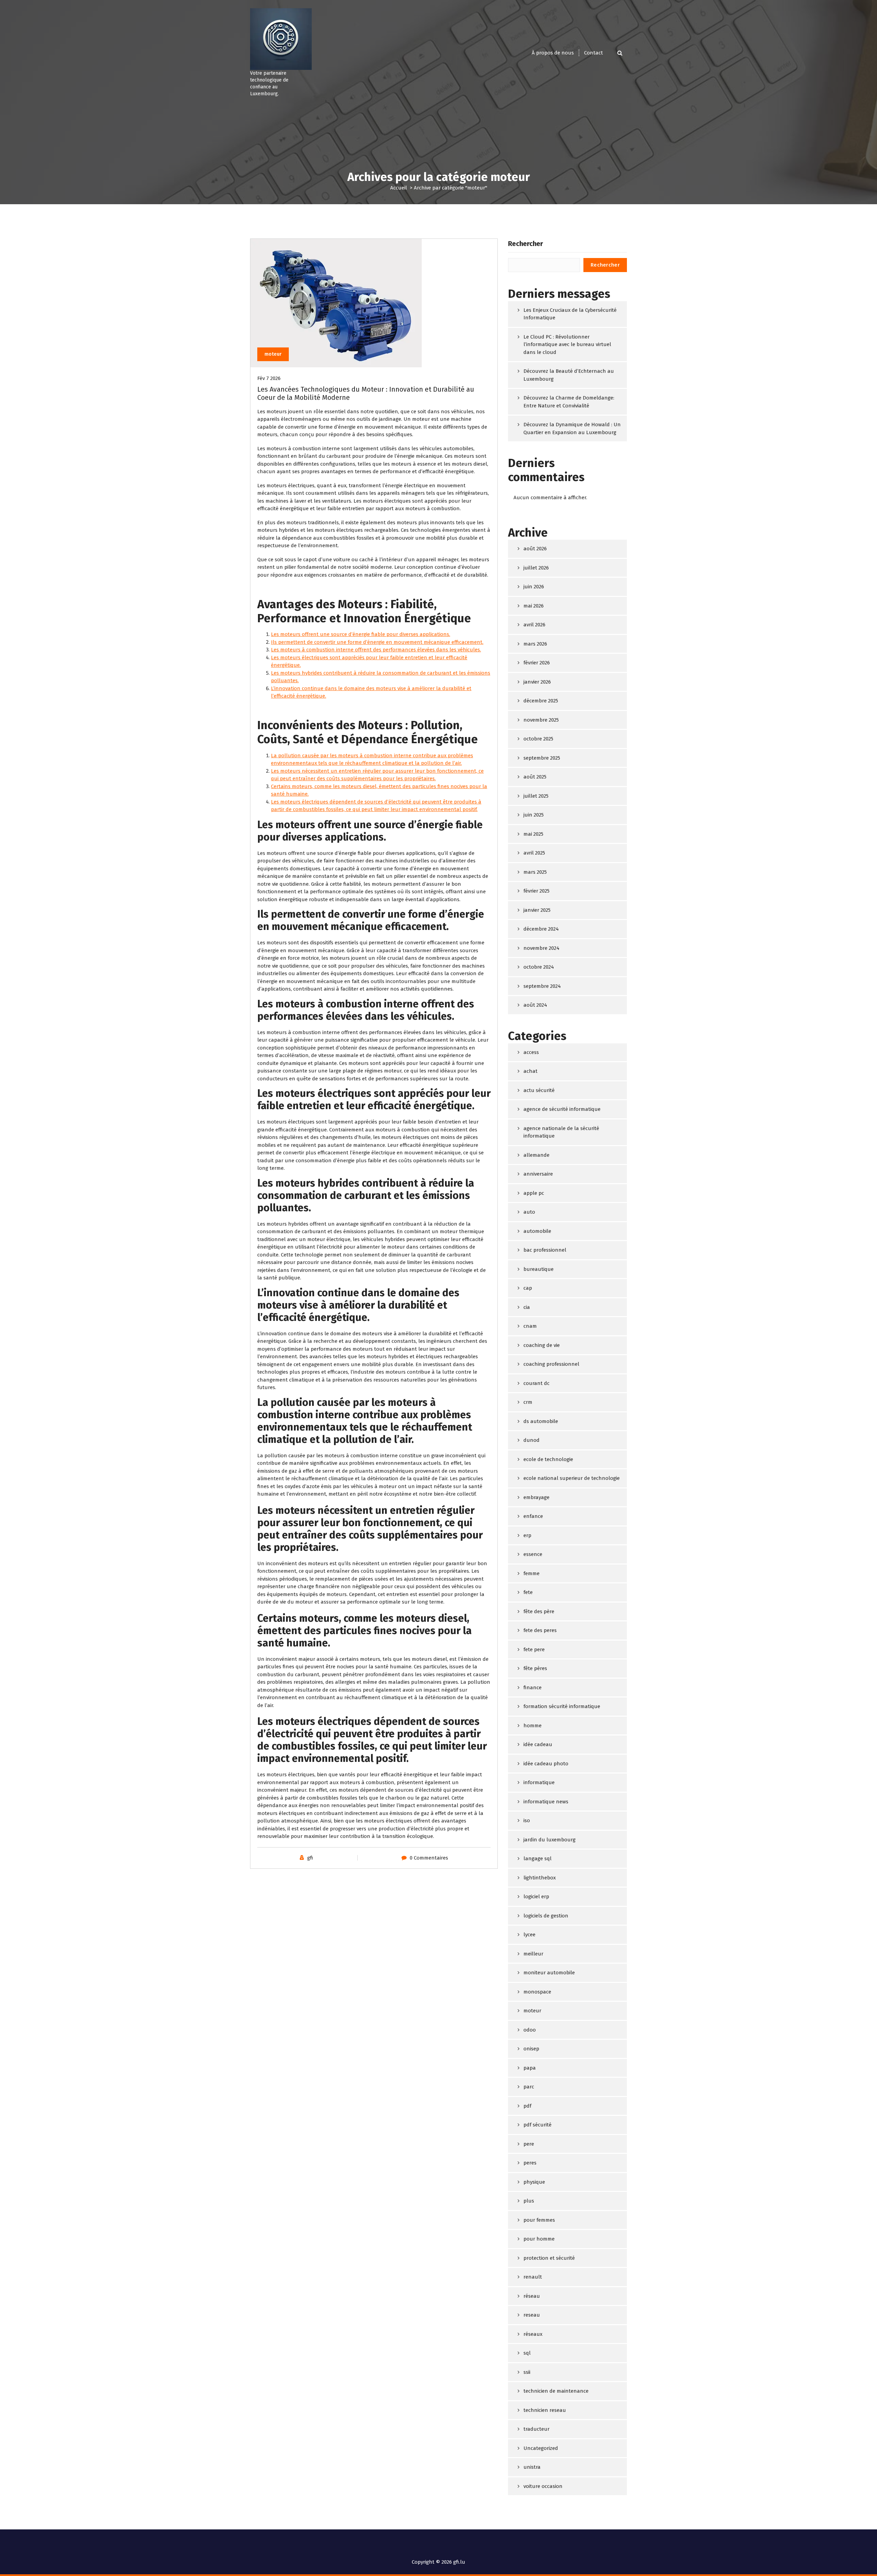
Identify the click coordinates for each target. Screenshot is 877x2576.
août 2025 (535, 777)
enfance (533, 1516)
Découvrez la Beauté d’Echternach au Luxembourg (569, 375)
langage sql (538, 1859)
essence (533, 1554)
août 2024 (535, 1005)
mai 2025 (533, 834)
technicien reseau (545, 2410)
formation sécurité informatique (562, 1706)
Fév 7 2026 (269, 378)
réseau (532, 2296)
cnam (530, 1326)
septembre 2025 (542, 758)
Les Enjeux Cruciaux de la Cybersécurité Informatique (570, 314)
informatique (539, 1782)
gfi (310, 1858)
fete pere (534, 1649)
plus (529, 2201)
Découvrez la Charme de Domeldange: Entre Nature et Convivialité (569, 402)
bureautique (539, 1269)
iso (527, 1820)
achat (530, 1071)
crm (528, 1402)
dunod (532, 1440)
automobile (537, 1231)
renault (533, 2277)
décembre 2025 (541, 701)
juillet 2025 (536, 796)
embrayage (536, 1497)
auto (529, 1212)
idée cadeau (538, 1744)
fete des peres (540, 1630)
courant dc (536, 1383)
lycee (529, 1935)
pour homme (539, 2239)
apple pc (534, 1193)
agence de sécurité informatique (562, 1109)
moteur (273, 354)
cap (528, 1288)
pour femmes (539, 2220)
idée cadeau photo (546, 1764)
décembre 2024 (541, 929)
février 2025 (536, 891)
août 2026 (535, 549)
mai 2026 (534, 606)
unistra (532, 2467)
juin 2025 (534, 815)
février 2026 (537, 663)
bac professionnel (545, 1250)
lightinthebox (540, 1878)
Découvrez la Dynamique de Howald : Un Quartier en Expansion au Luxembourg (572, 428)
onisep (531, 2049)
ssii (527, 2372)
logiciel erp (536, 1897)
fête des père (539, 1611)
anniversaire (538, 1174)
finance (533, 1688)
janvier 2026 (537, 682)
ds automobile (541, 1421)
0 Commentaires (429, 1858)
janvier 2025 (537, 910)
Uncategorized (541, 2448)
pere (529, 2144)
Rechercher (526, 244)
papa (530, 2068)
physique (534, 2182)
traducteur (536, 2429)
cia (527, 1307)
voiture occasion (543, 2486)
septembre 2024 (542, 986)
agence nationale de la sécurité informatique (561, 1132)
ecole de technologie (548, 1459)
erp (527, 1535)
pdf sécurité (538, 2125)
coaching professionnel (551, 1364)
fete (528, 1592)
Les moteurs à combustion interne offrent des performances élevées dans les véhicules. (376, 650)
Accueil (399, 188)
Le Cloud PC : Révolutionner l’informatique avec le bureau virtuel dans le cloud (567, 345)
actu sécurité (539, 1090)
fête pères (535, 1668)
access (531, 1052)
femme (532, 1573)
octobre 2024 (539, 967)
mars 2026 (535, 644)
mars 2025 (535, 872)
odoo (530, 2030)
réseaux (533, 2334)
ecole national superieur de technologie (572, 1478)
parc (529, 2087)
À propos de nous (553, 53)
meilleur (533, 1954)
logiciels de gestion (546, 1916)
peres (530, 2163)
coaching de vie (542, 1345)
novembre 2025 (541, 720)
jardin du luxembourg (549, 1840)
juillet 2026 (536, 568)
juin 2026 (534, 587)
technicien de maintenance (556, 2391)
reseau (532, 2315)
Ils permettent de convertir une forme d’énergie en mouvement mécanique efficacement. (377, 642)
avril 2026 (534, 625)
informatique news (546, 1802)
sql (527, 2353)
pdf (527, 2106)
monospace (537, 1992)
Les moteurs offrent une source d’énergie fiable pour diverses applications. (361, 634)
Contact (594, 53)
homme (533, 1726)
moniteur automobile (549, 1973)
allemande (536, 1155)
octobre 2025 (538, 739)
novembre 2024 (541, 948)
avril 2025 (534, 853)
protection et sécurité (549, 2258)
